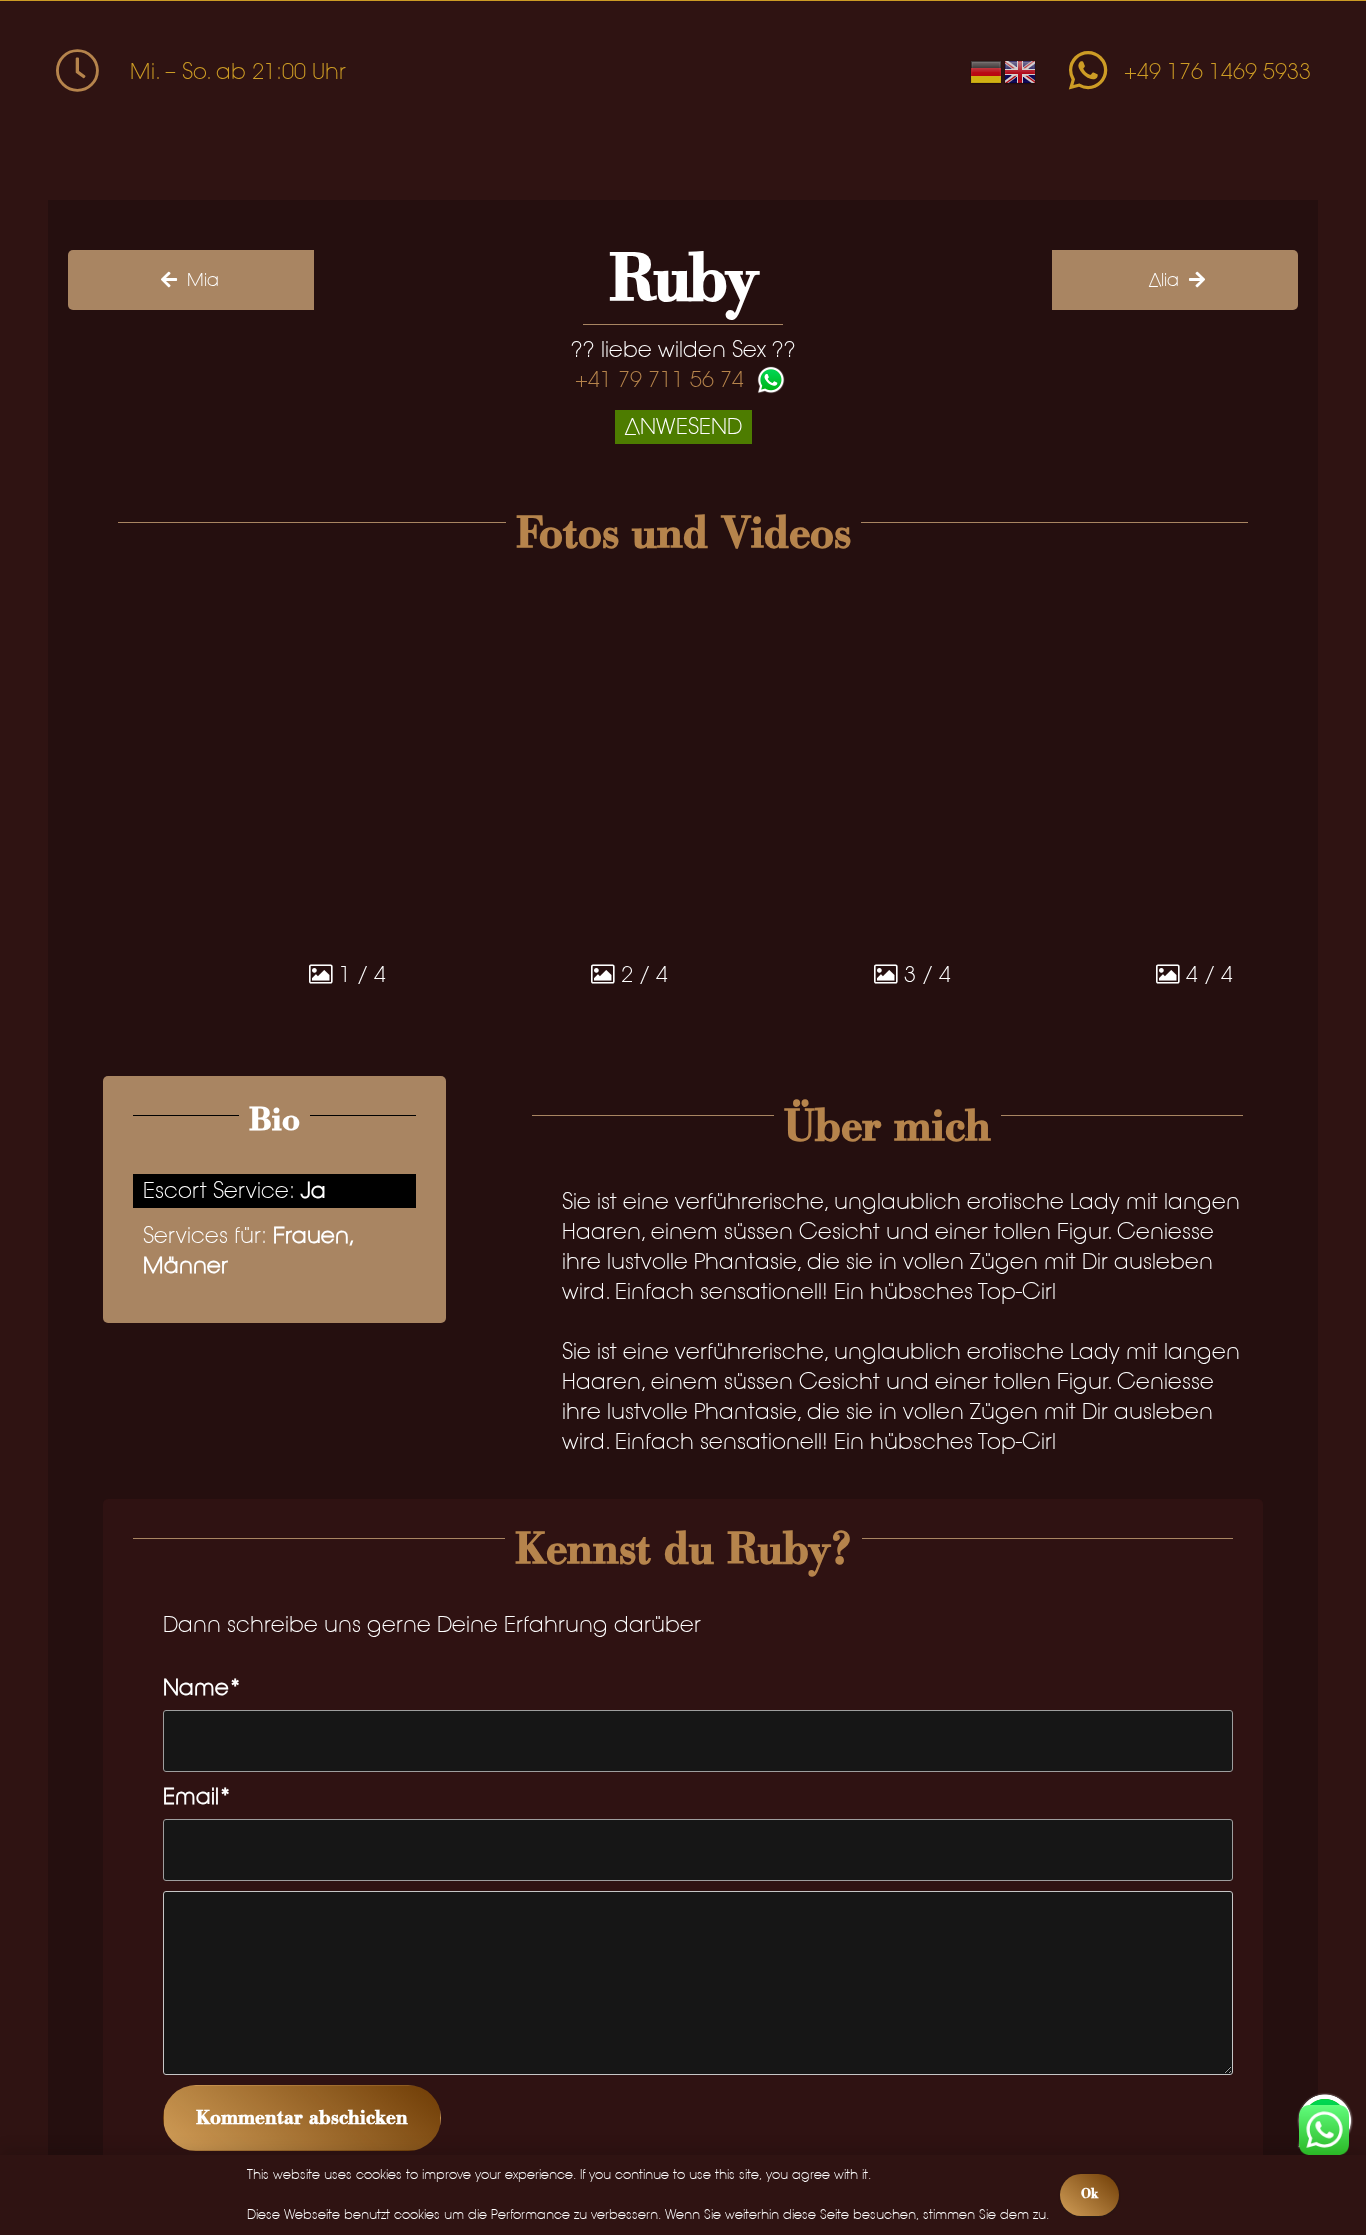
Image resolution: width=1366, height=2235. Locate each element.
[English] (1021, 70)
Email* (197, 1796)
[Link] (1088, 54)
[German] (987, 70)
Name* (202, 1687)
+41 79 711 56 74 (659, 380)
